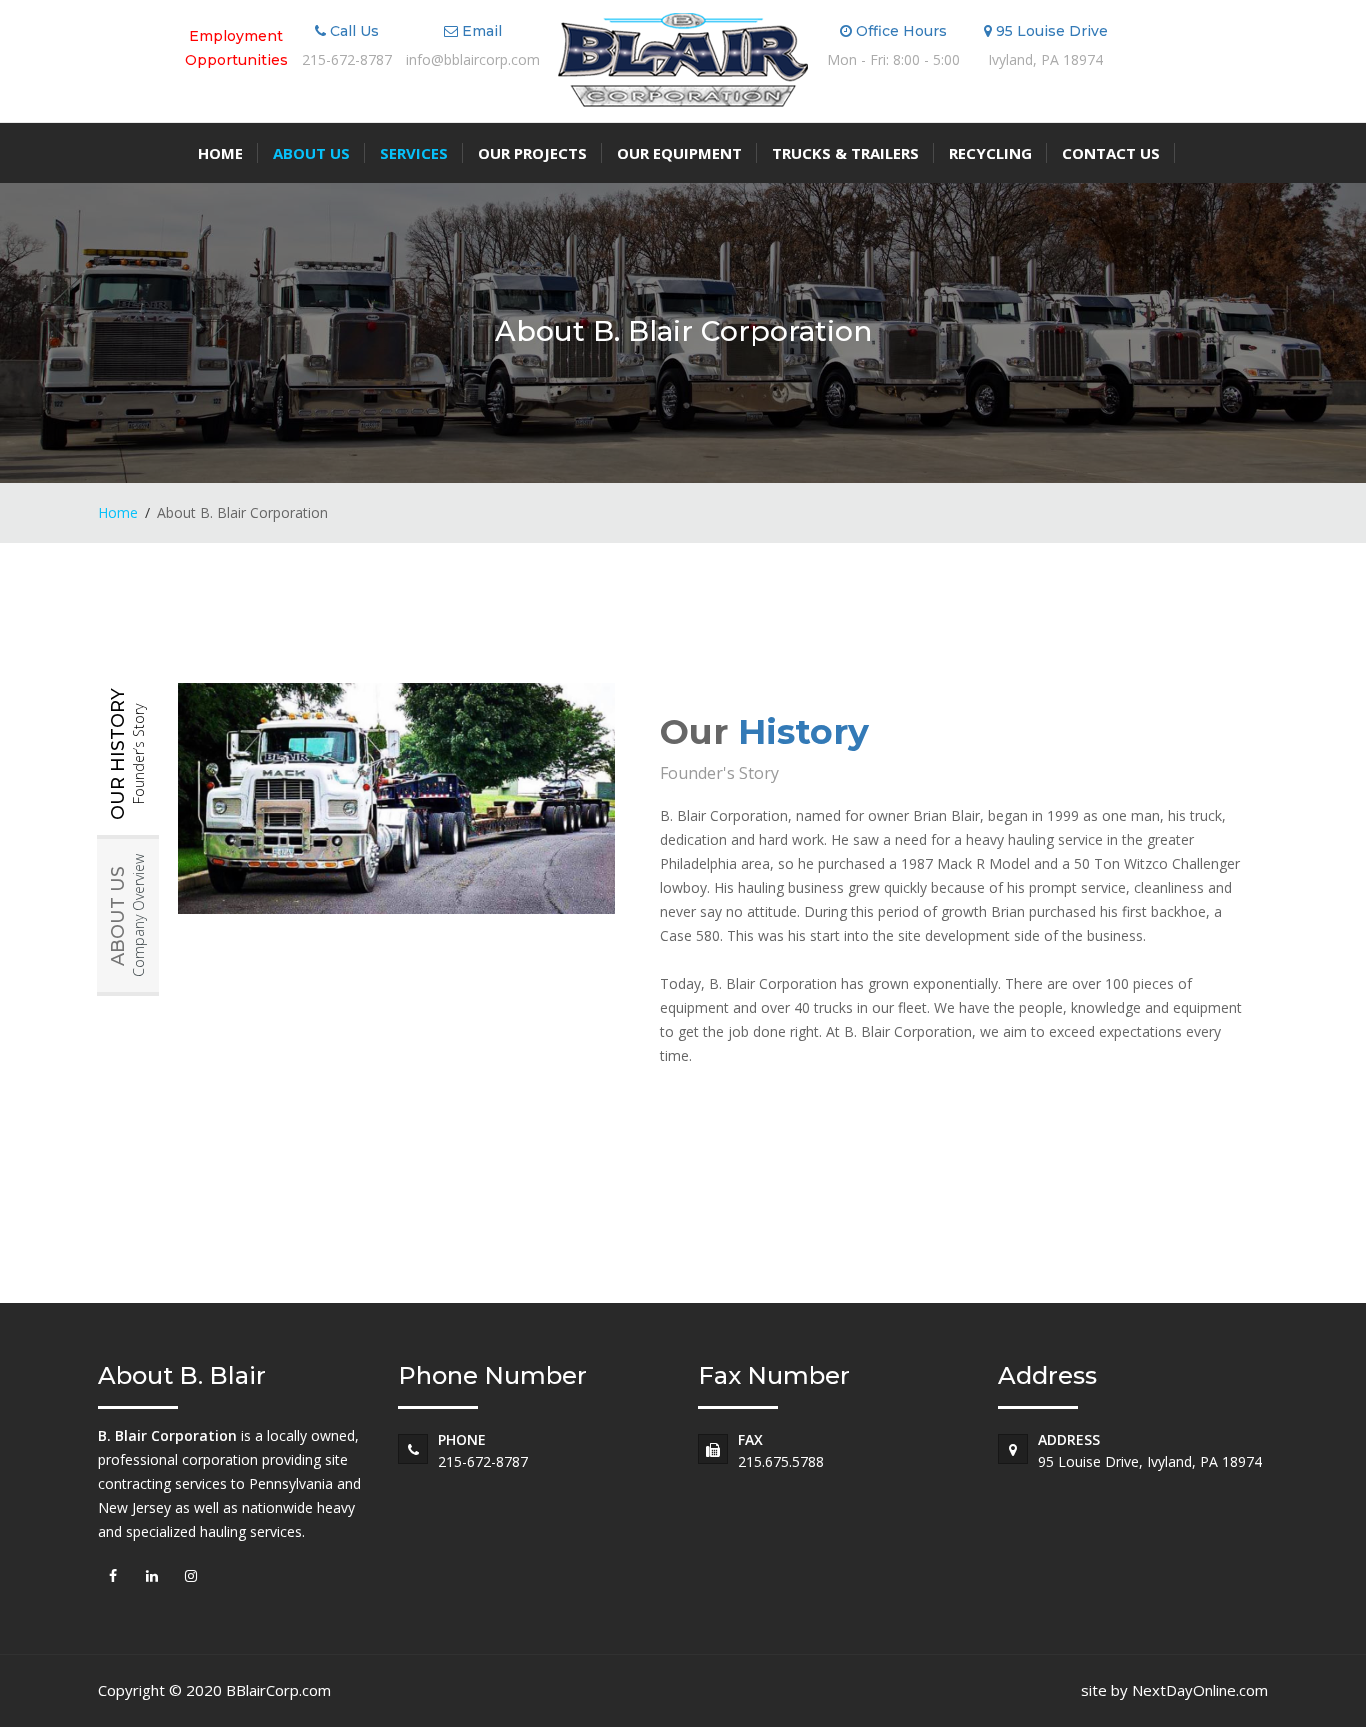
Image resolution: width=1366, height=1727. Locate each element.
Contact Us (1111, 153)
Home (220, 153)
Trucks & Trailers (845, 153)
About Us (311, 153)
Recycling (990, 153)
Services (414, 153)
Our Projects (532, 153)
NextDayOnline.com (1200, 1690)
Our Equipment (679, 153)
